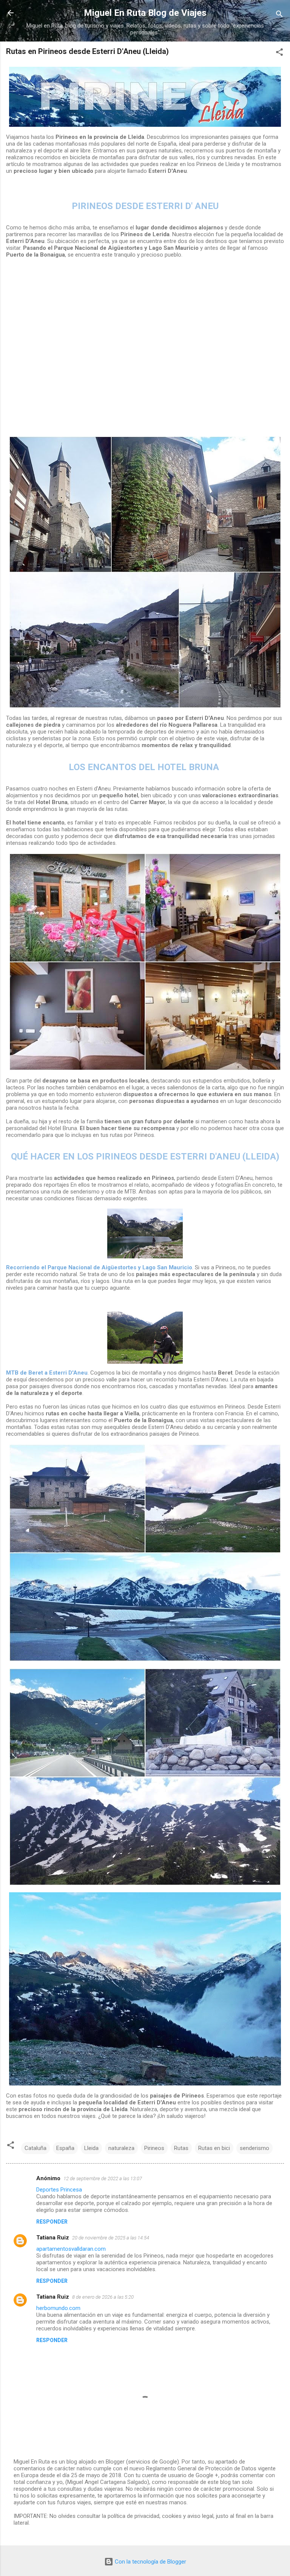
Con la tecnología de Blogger (150, 2562)
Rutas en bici (214, 2148)
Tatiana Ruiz (53, 2238)
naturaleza (121, 2148)
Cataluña (35, 2148)
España (65, 2148)
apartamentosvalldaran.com (71, 2249)
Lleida (91, 2148)
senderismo (255, 2148)
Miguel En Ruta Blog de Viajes (145, 13)
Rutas (181, 2148)
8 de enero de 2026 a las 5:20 (103, 2297)
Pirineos (154, 2148)
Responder (52, 2222)
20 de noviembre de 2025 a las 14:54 (111, 2238)
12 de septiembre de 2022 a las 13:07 (103, 2178)
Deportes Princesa (59, 2190)
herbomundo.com (58, 2308)
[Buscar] (279, 15)
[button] (279, 53)
